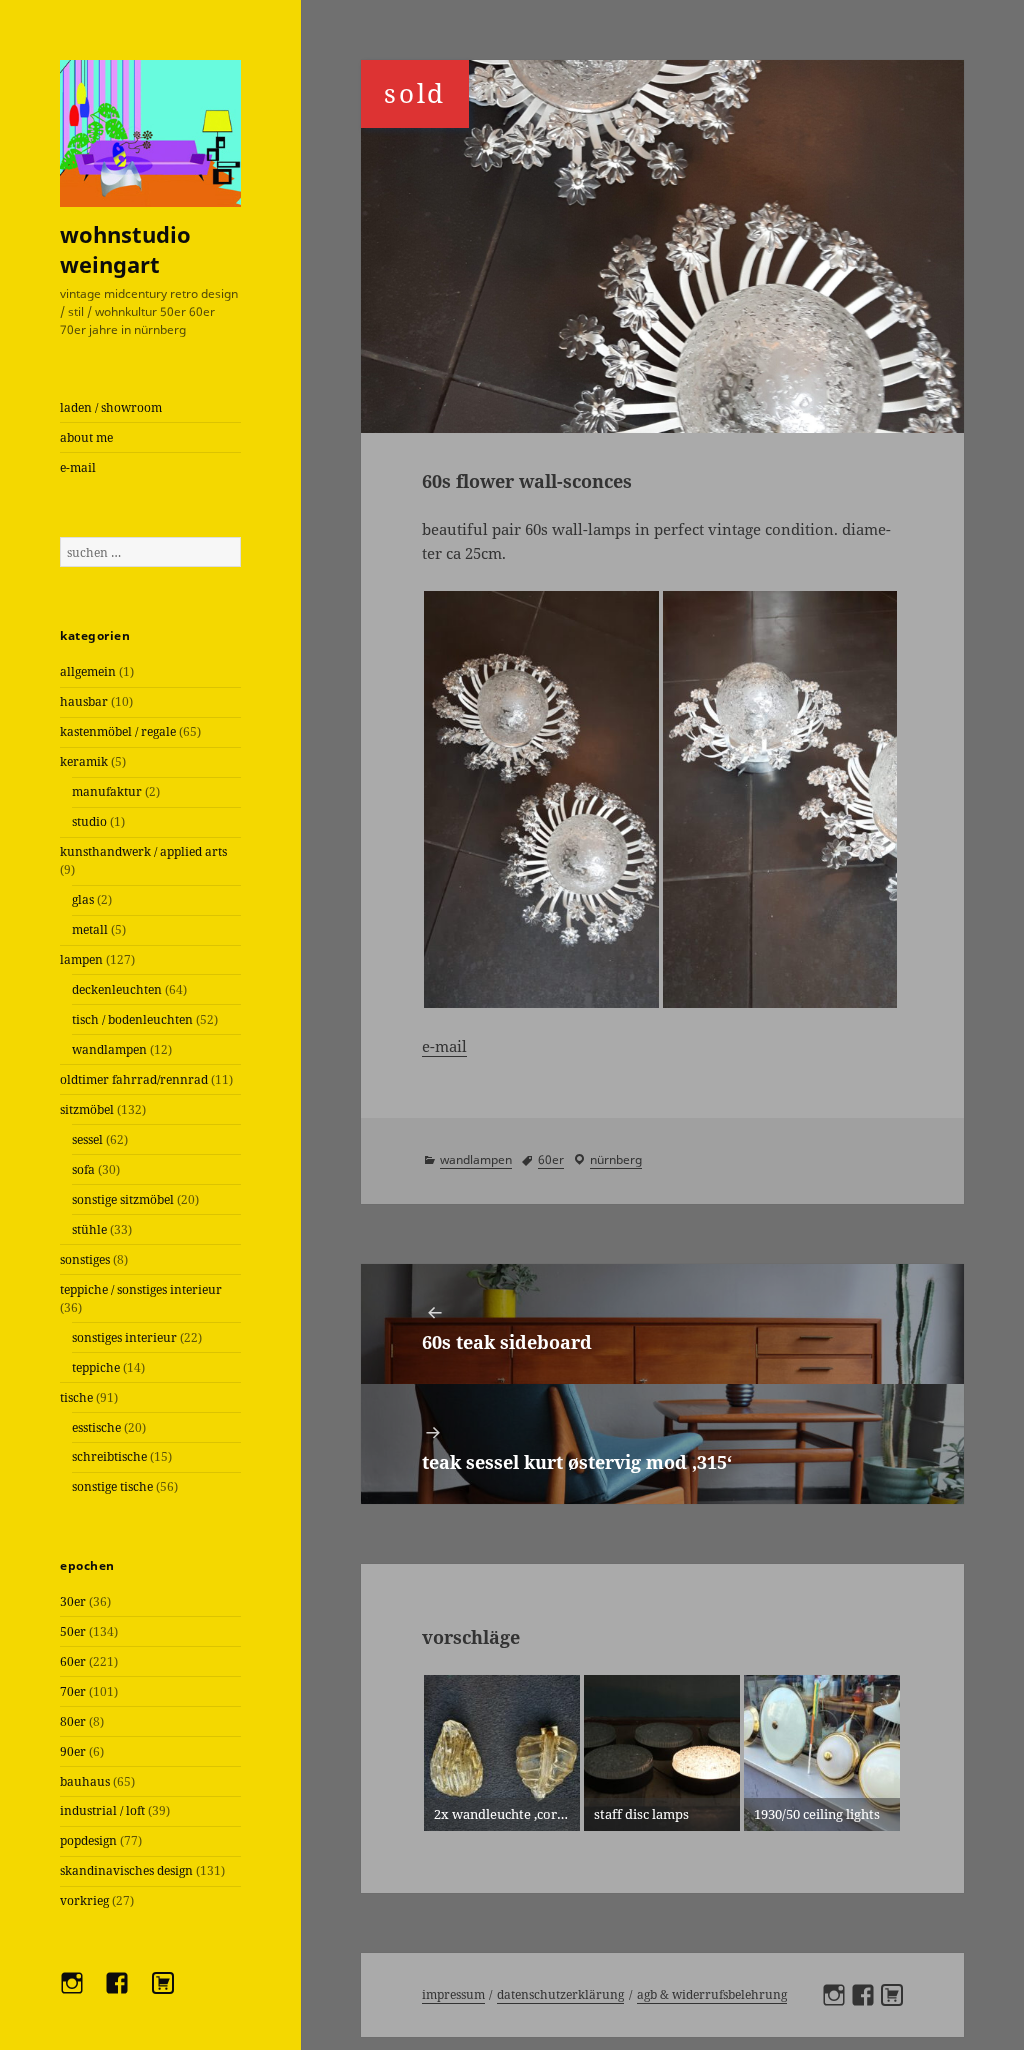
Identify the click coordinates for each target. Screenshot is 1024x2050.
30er (73, 1601)
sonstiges (85, 1259)
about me (86, 437)
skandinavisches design (126, 1870)
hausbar (84, 701)
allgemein (88, 671)
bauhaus (85, 1781)
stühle (89, 1229)
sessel (87, 1139)
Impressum (453, 1994)
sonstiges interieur (124, 1337)
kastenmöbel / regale (118, 731)
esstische (96, 1427)
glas (83, 899)
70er (73, 1691)
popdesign (88, 1840)
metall (90, 929)
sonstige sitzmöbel (123, 1199)
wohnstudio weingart (125, 249)
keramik (84, 761)
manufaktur (107, 791)
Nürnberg (616, 1159)
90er (73, 1751)
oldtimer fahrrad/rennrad (134, 1079)
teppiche (96, 1367)
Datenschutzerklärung (560, 1994)
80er (73, 1721)
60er (73, 1661)
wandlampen (109, 1049)
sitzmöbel (87, 1109)
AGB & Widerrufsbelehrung (712, 1994)
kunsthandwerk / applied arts (143, 851)
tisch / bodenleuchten (132, 1019)
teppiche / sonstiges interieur (141, 1289)
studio (89, 821)
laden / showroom (111, 407)
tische (76, 1397)
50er (73, 1631)
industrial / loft (102, 1810)
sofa (83, 1169)
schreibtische (109, 1456)
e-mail (78, 467)
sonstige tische (112, 1486)
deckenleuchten (117, 989)
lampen (81, 959)
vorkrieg (84, 1900)
